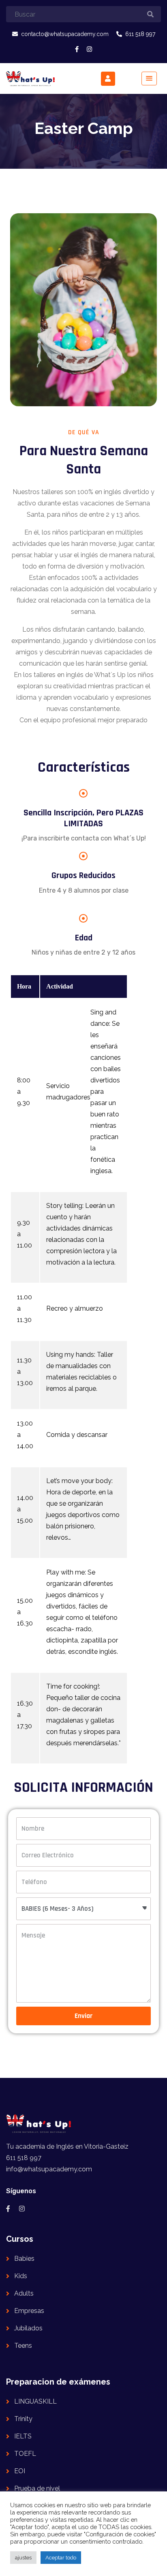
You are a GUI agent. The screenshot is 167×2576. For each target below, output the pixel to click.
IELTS (23, 2436)
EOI (20, 2471)
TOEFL (25, 2454)
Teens (23, 2346)
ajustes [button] (23, 2558)
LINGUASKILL (35, 2401)
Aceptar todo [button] (61, 2558)
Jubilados (28, 2328)
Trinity (23, 2419)
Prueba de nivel (37, 2488)
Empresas (29, 2311)
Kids (21, 2276)
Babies (24, 2259)
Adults (24, 2293)
